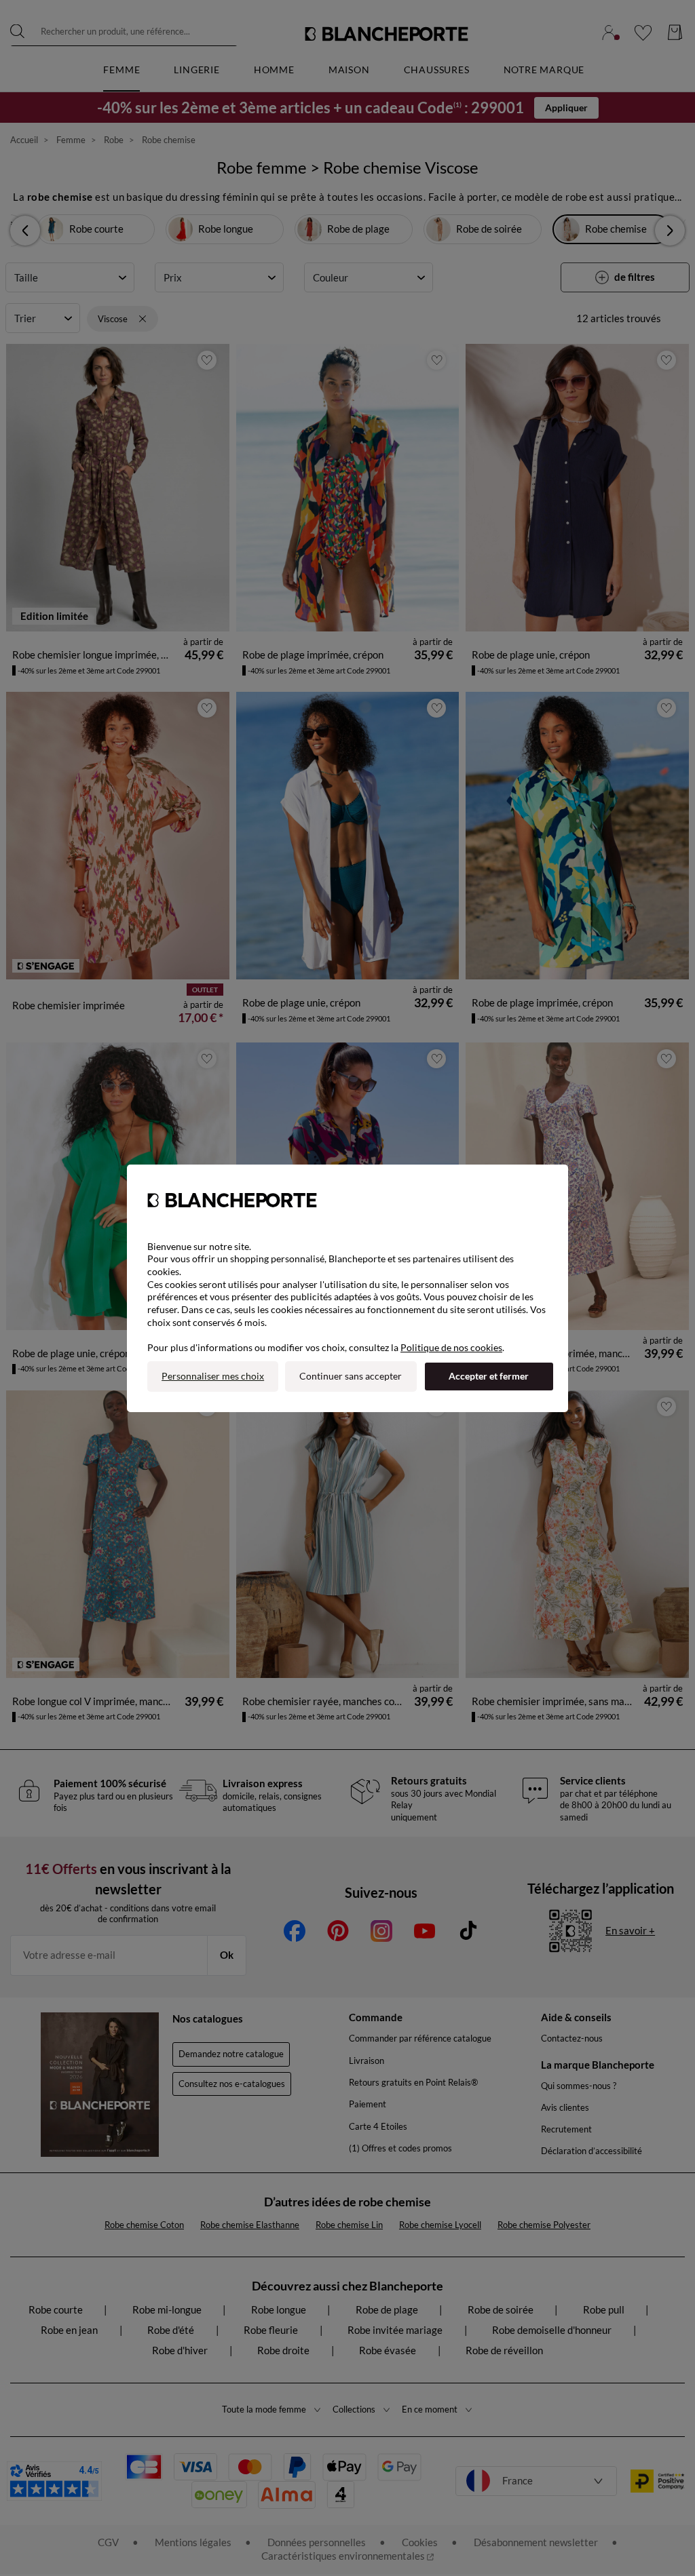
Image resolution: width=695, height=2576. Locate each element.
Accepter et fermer (489, 1376)
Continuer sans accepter (351, 1376)
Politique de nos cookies (451, 1347)
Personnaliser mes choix (213, 1376)
